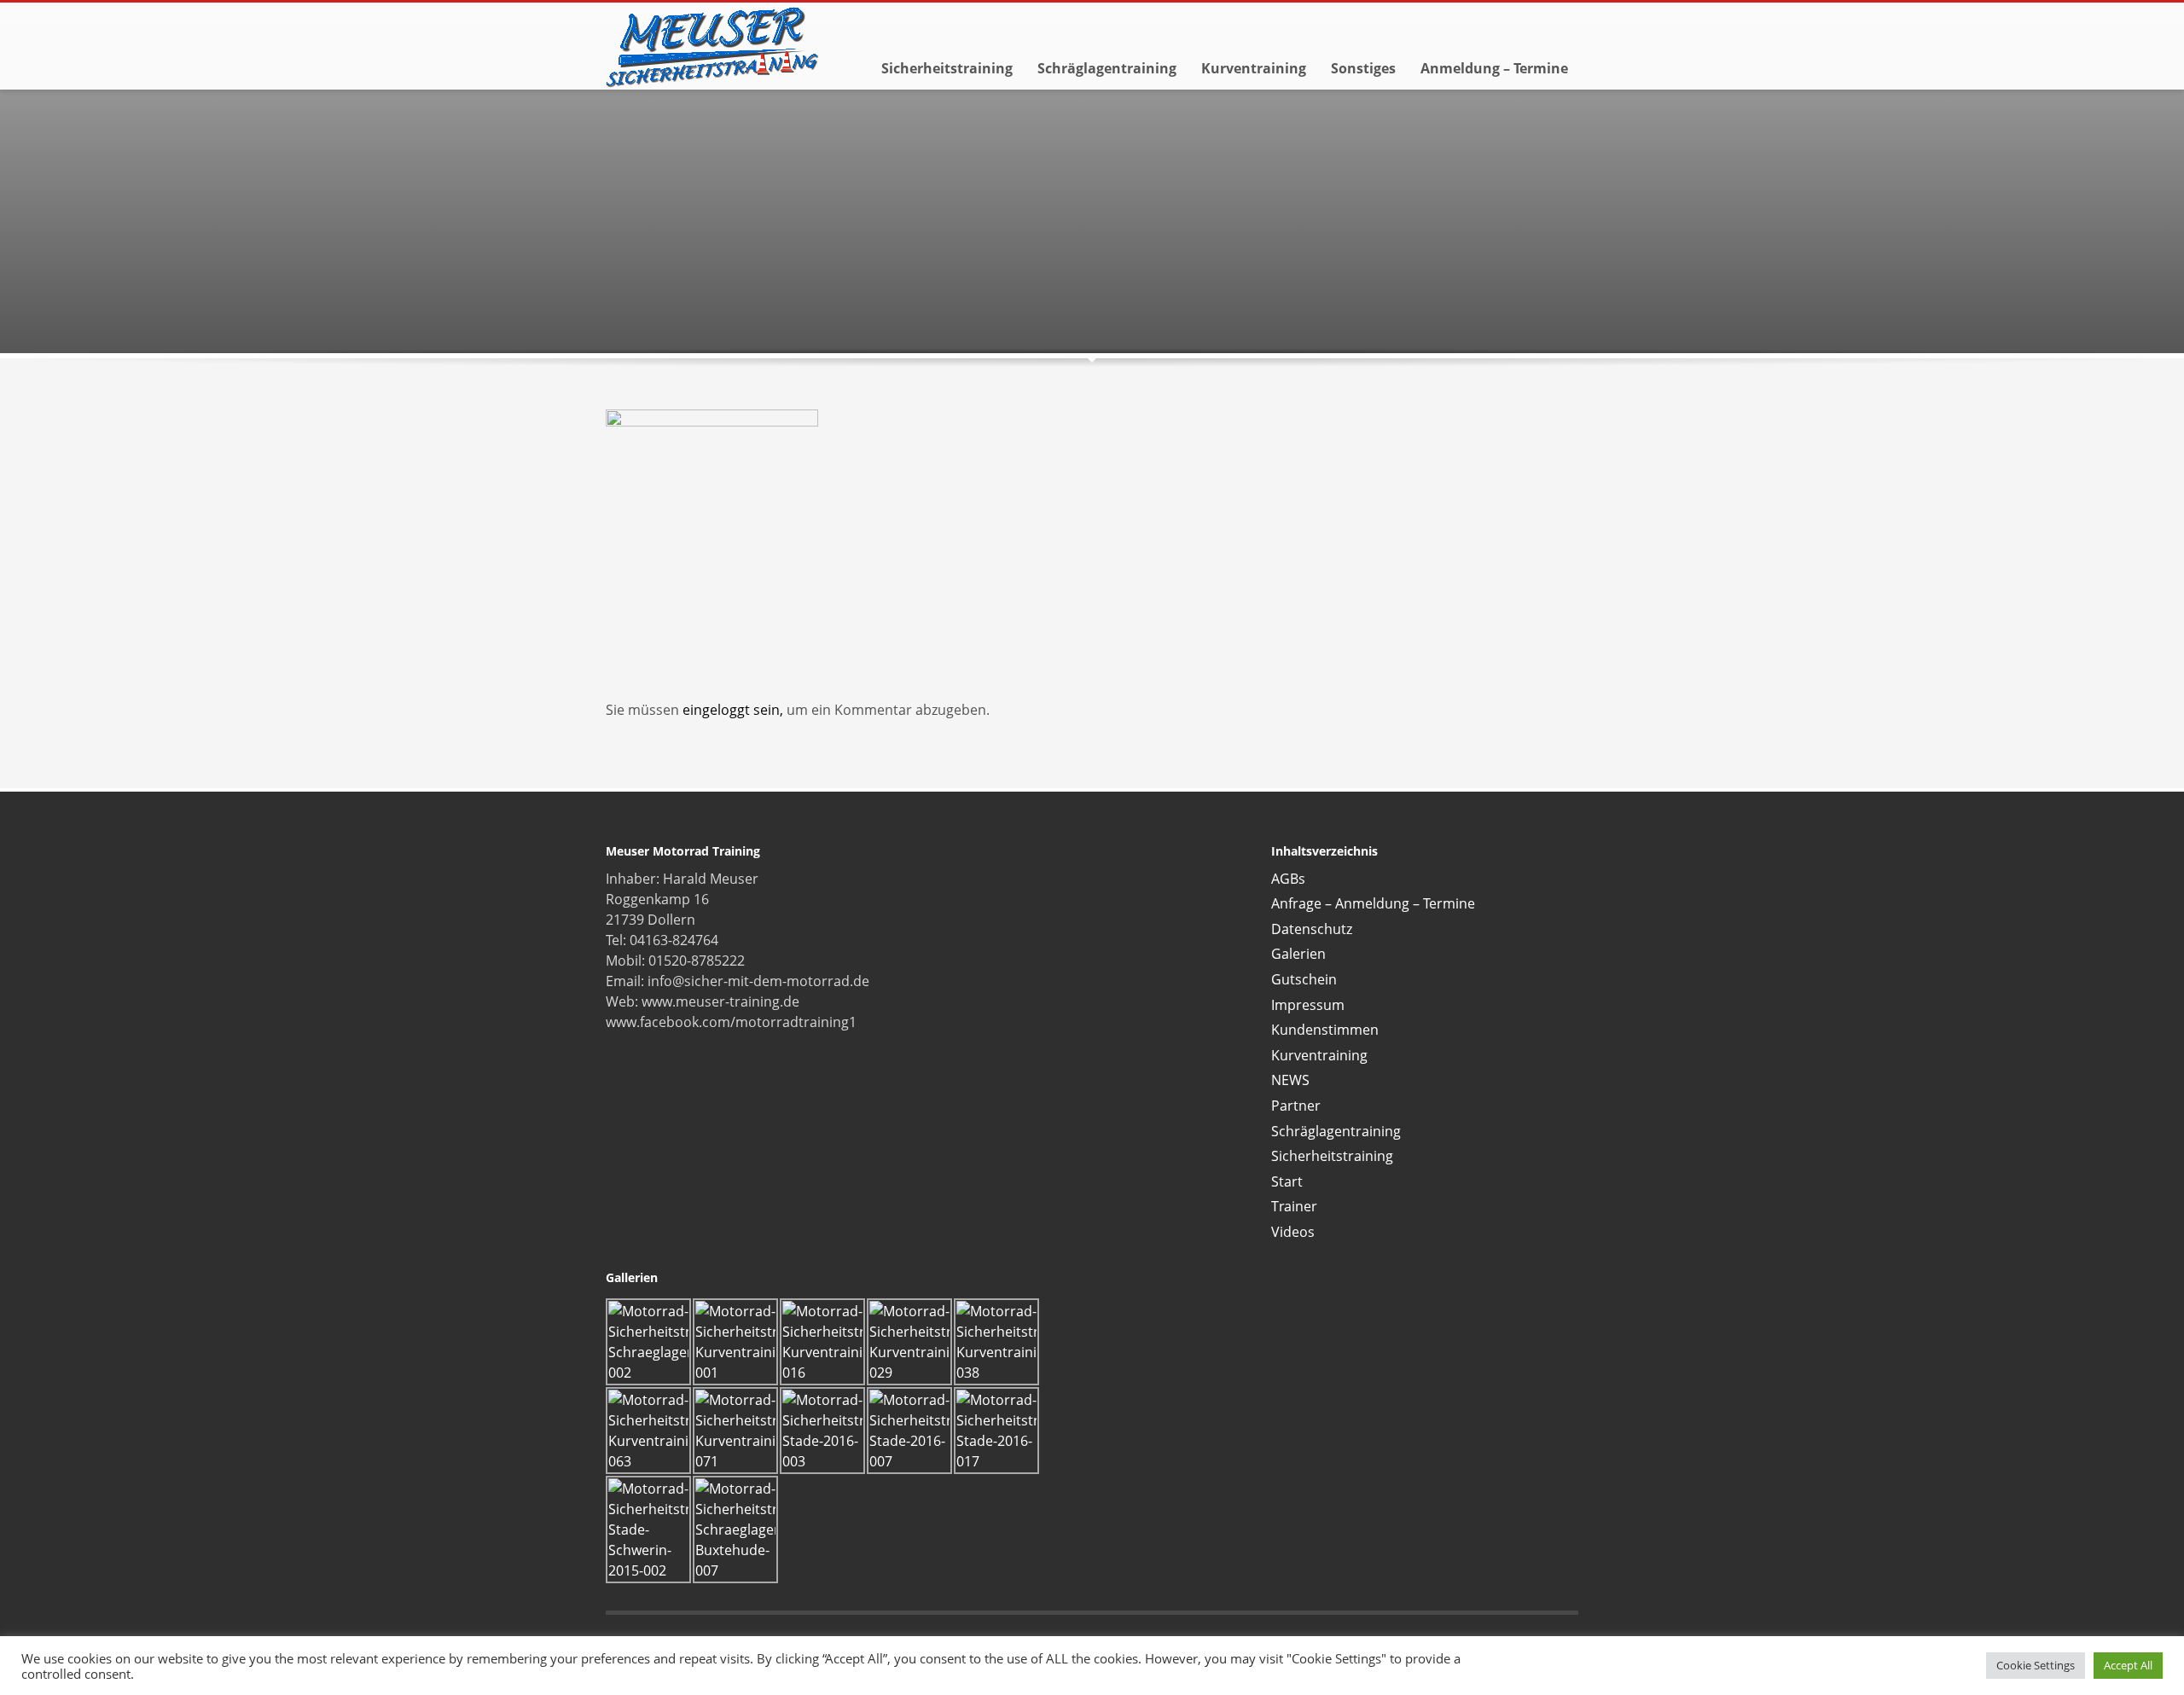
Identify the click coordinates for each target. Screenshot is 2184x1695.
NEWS (1290, 1080)
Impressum (1308, 1005)
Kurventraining (1319, 1055)
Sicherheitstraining (1332, 1156)
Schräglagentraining (1336, 1131)
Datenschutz (1312, 929)
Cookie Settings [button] (2036, 1665)
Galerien (1298, 954)
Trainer (1294, 1206)
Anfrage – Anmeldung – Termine (1373, 903)
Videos (1293, 1232)
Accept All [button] (2128, 1665)
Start (1287, 1181)
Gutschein (1304, 979)
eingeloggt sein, (735, 710)
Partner (1296, 1106)
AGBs (1288, 879)
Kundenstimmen (1325, 1030)
